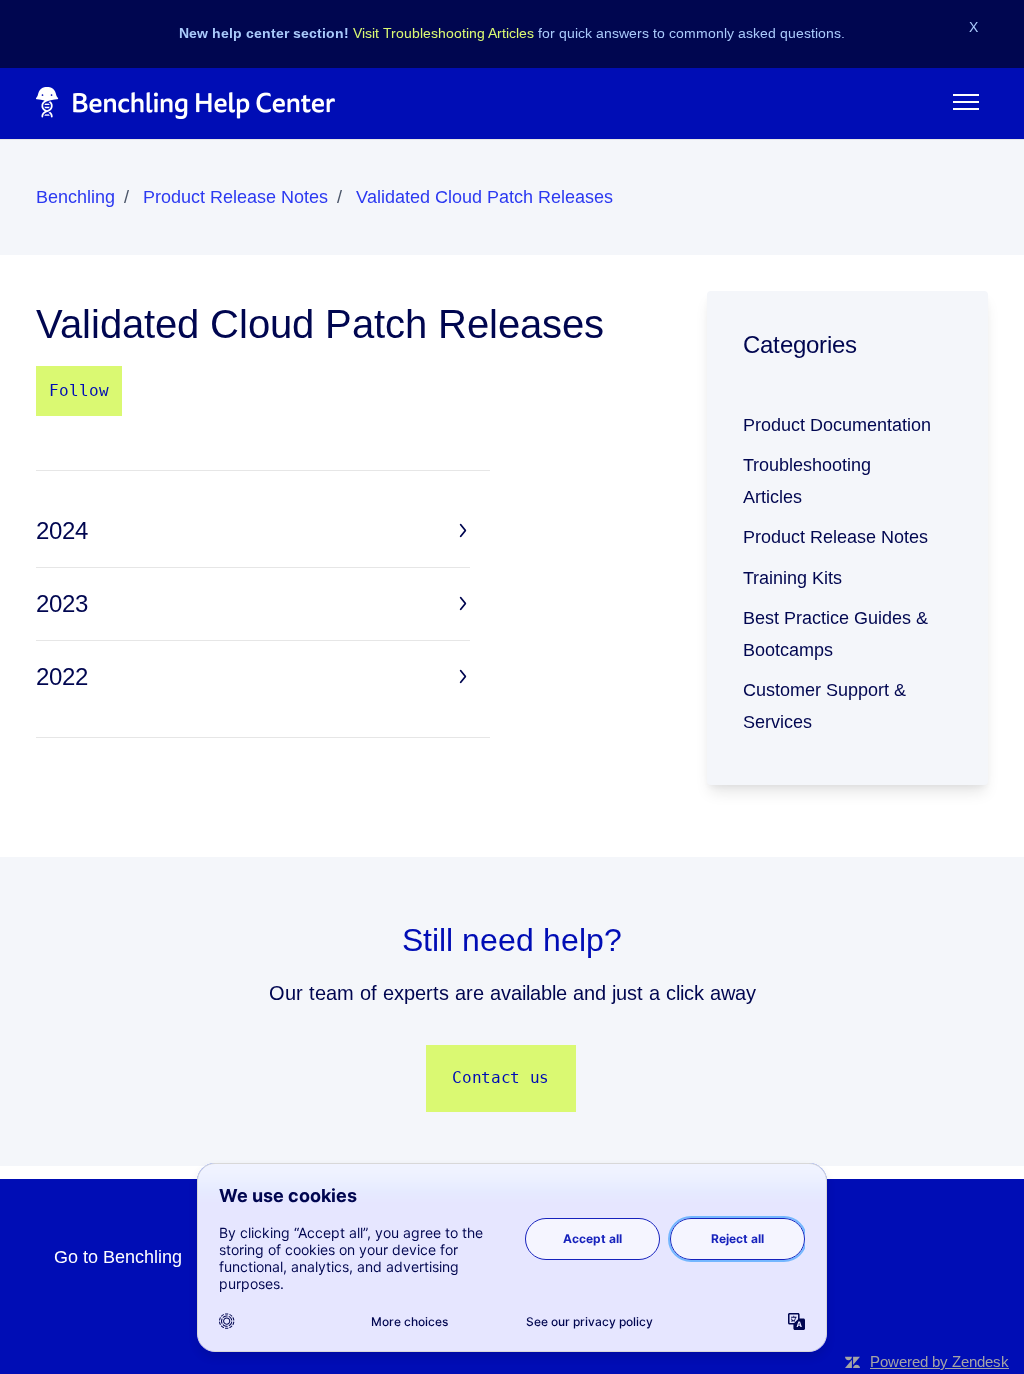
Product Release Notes (235, 197)
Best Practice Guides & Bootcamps (835, 634)
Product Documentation (837, 425)
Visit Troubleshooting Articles (443, 33)
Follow (79, 390)
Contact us (500, 1077)
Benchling (75, 197)
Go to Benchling (118, 1257)
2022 (62, 676)
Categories (800, 344)
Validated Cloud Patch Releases (484, 197)
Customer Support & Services (824, 706)
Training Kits (792, 578)
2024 (62, 530)
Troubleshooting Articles (807, 481)
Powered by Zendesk (939, 1361)
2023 (62, 603)
